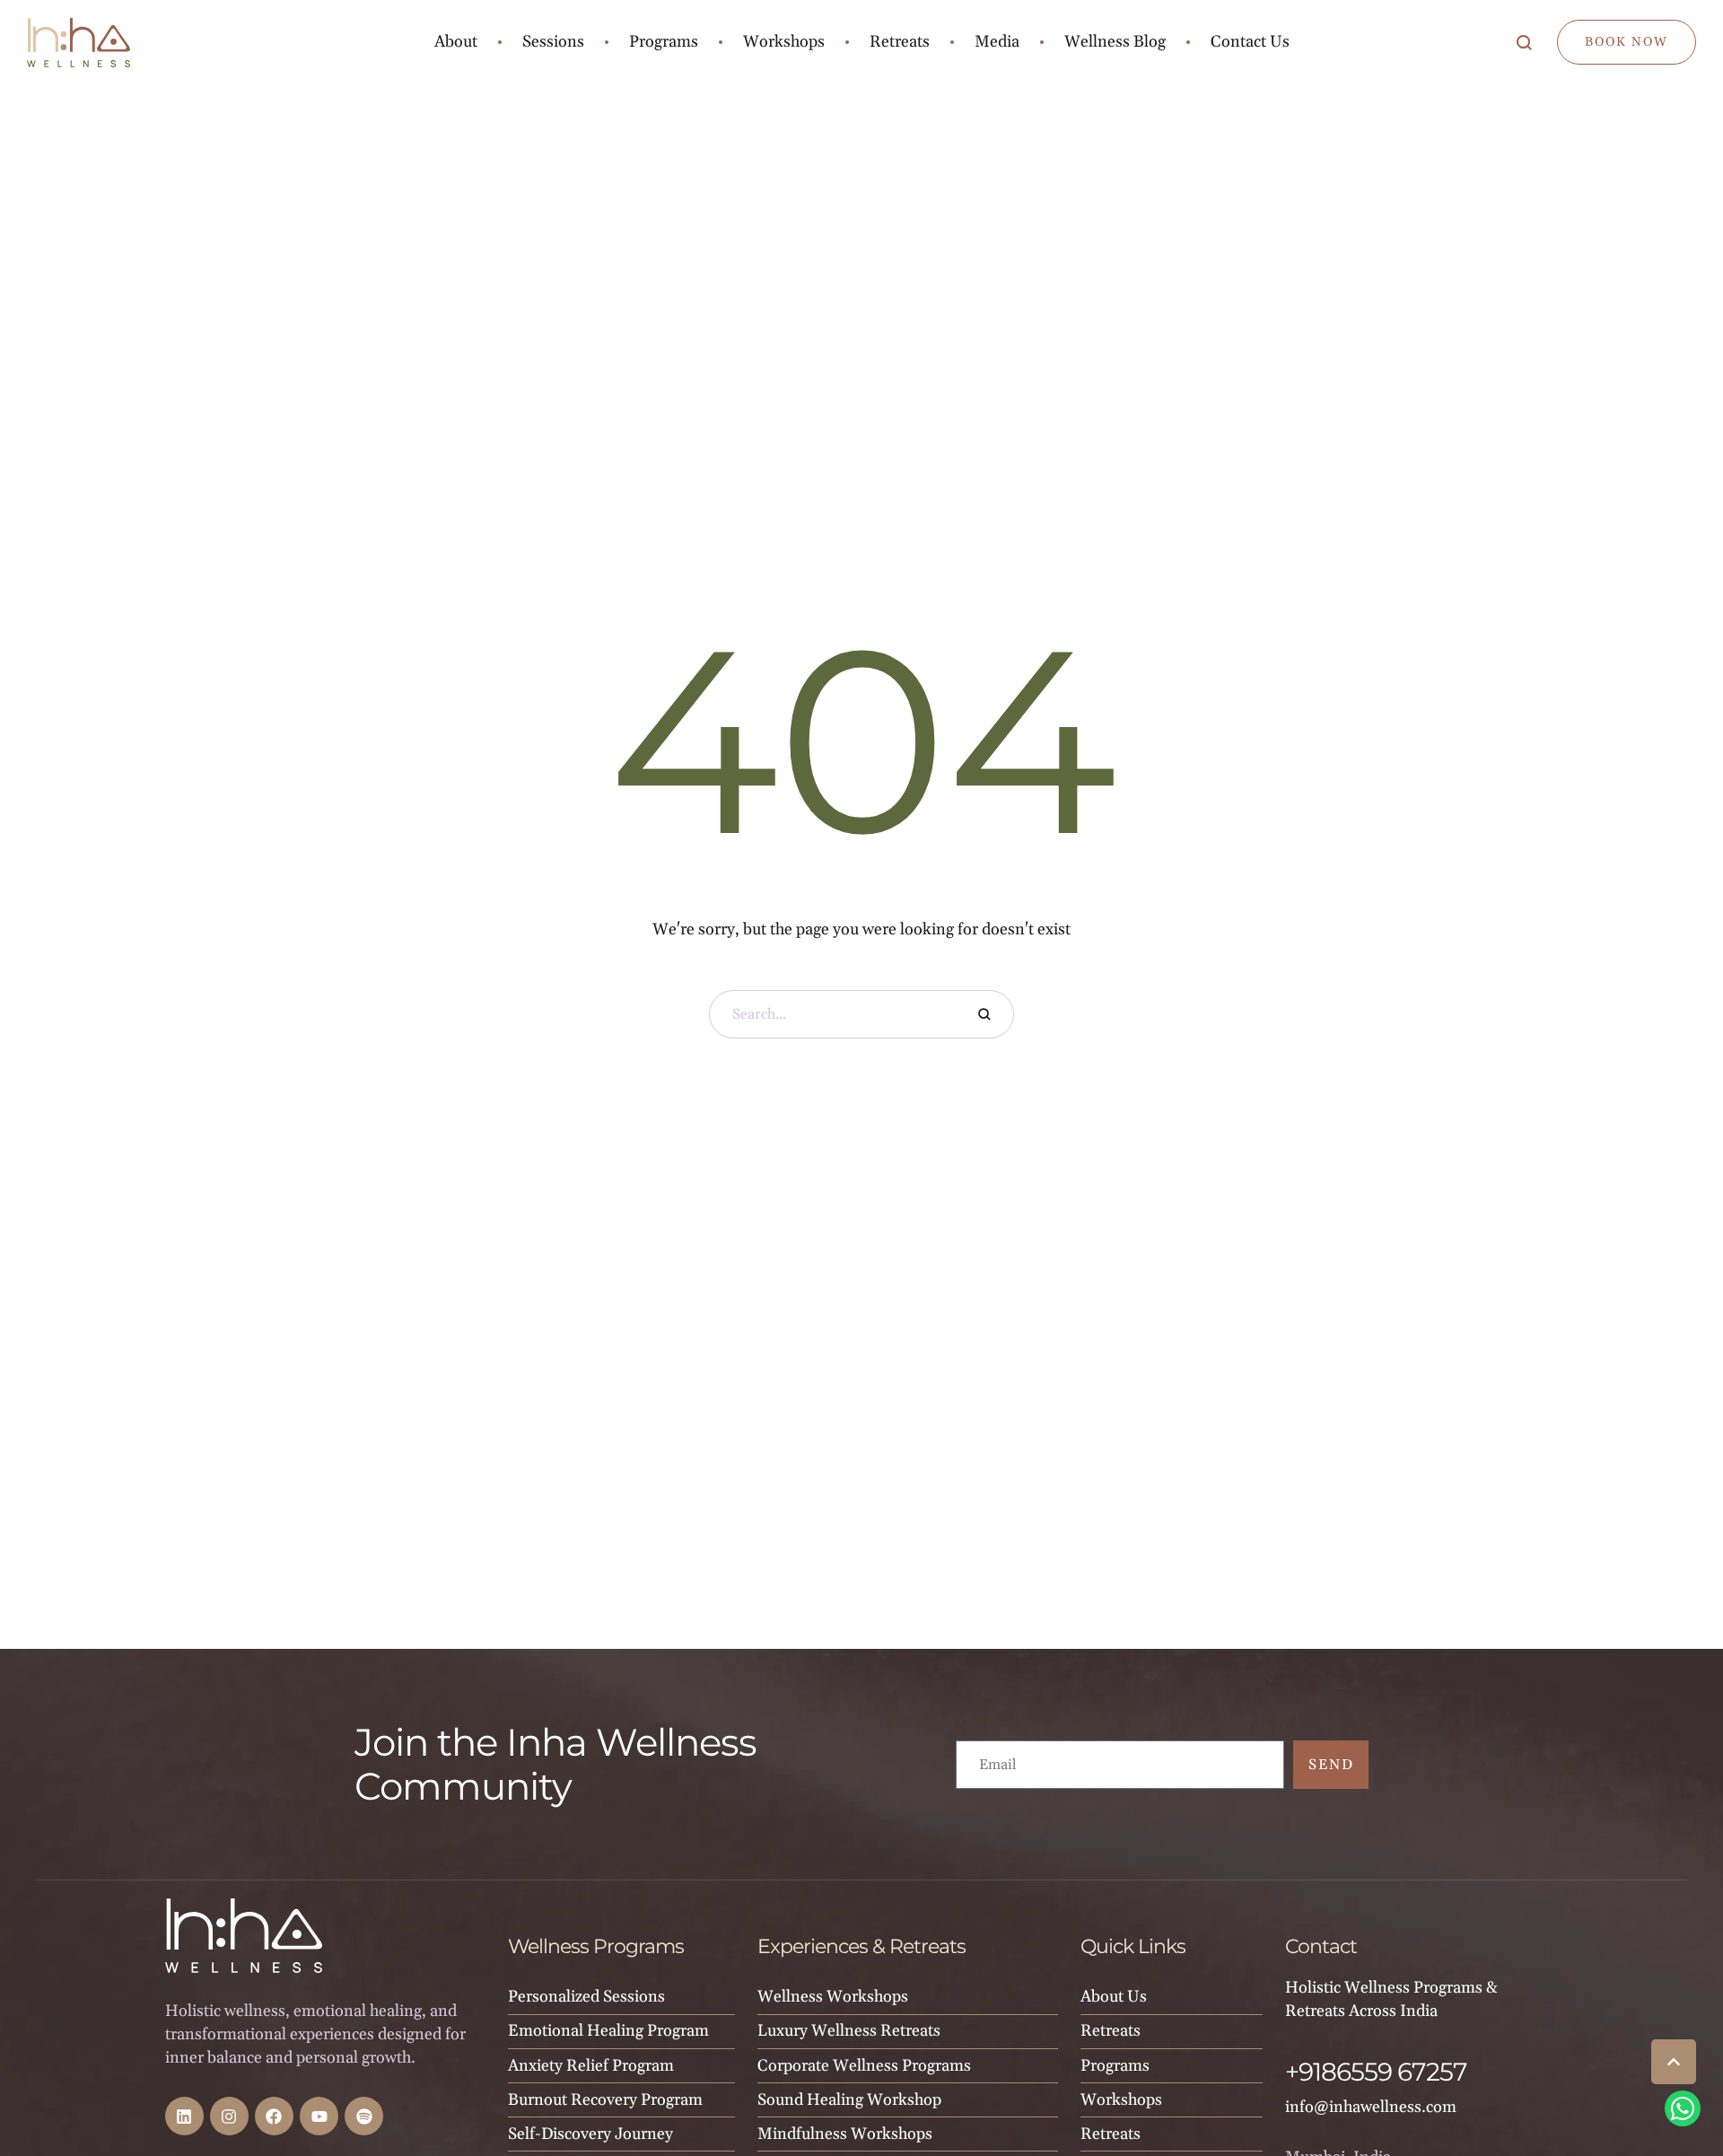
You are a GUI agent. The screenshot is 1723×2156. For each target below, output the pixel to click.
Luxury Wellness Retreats (849, 2031)
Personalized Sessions (586, 1997)
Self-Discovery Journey (590, 2134)
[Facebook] (274, 2116)
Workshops (1121, 2100)
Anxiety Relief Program (591, 2066)
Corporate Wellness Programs (864, 2066)
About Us (1114, 1997)
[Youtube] (319, 2116)
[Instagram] (229, 2116)
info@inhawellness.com (1371, 2107)
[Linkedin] (184, 2116)
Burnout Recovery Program (605, 2100)
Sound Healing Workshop (849, 2100)
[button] (1674, 2062)
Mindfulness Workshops (845, 2134)
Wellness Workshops (833, 1997)
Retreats (1111, 2031)
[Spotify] (364, 2116)
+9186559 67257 (1376, 2072)
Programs (1115, 2066)
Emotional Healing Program (608, 2031)
